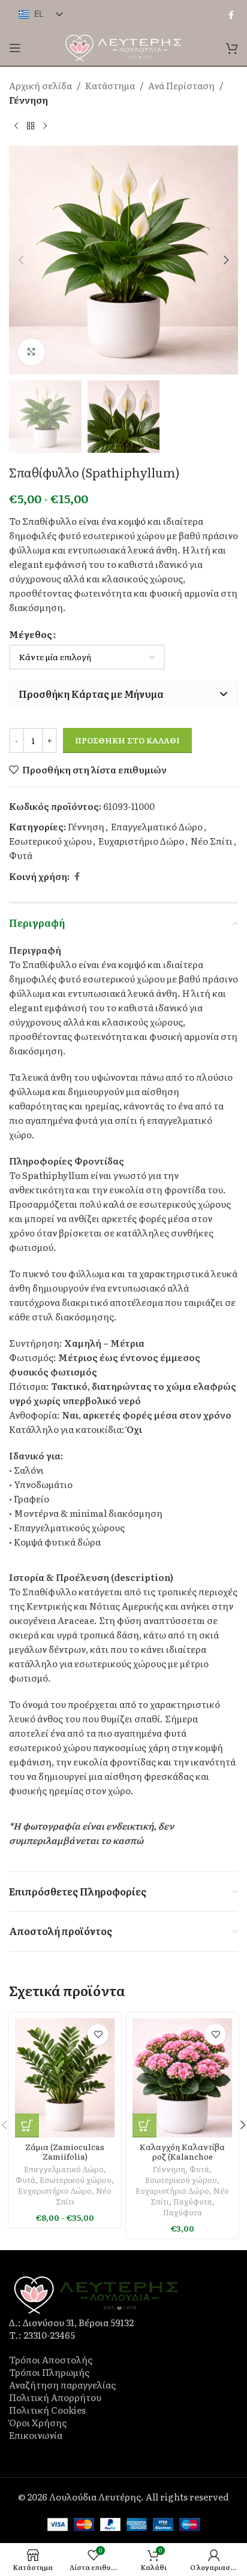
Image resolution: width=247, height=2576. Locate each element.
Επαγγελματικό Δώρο (157, 826)
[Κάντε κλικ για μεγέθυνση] (31, 352)
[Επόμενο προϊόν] (45, 126)
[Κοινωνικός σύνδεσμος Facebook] (231, 15)
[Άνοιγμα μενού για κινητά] (15, 48)
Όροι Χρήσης (38, 2422)
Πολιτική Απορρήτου (55, 2397)
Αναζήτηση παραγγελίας (62, 2385)
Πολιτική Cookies (47, 2410)
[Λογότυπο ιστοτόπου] (124, 46)
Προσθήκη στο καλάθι (127, 740)
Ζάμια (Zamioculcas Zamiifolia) (65, 2151)
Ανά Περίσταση (181, 85)
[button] (21, 260)
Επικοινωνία (36, 2435)
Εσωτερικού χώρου (50, 841)
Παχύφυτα (193, 2201)
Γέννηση (28, 100)
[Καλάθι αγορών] (232, 48)
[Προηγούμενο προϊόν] (16, 126)
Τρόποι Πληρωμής (49, 2372)
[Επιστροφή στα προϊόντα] (31, 126)
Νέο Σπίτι (212, 841)
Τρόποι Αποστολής (51, 2359)
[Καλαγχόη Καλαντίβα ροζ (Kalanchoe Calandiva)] (182, 2078)
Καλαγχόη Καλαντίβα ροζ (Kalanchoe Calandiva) (182, 2156)
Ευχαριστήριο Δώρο (141, 841)
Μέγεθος (31, 634)
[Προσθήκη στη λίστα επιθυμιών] (98, 2035)
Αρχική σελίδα (40, 85)
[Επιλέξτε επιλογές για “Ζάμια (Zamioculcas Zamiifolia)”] (27, 2125)
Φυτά (21, 855)
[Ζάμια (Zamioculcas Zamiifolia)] (65, 2078)
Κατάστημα (110, 85)
